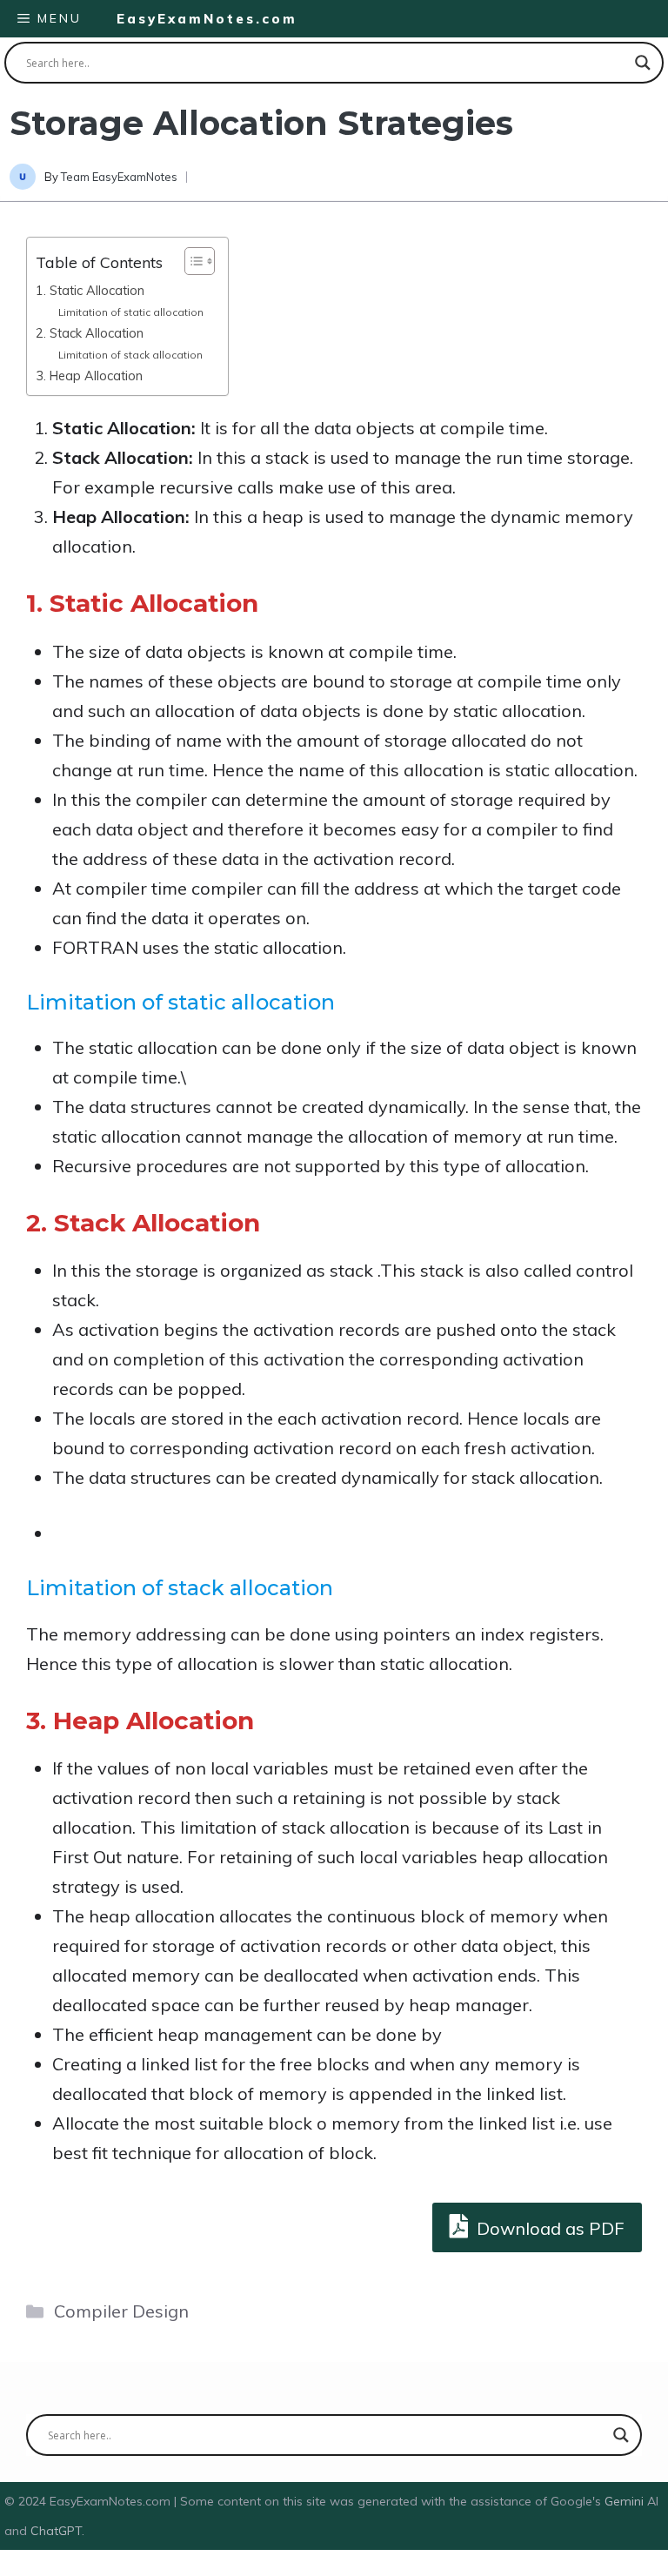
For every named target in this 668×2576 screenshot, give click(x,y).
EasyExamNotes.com (207, 19)
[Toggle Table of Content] (191, 261)
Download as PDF (548, 2228)
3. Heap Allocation (89, 376)
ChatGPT (56, 2531)
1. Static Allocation (90, 290)
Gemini (626, 2501)
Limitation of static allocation (131, 312)
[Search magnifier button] (643, 63)
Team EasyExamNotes (119, 177)
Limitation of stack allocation (130, 355)
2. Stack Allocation (90, 333)
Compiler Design (121, 2311)
